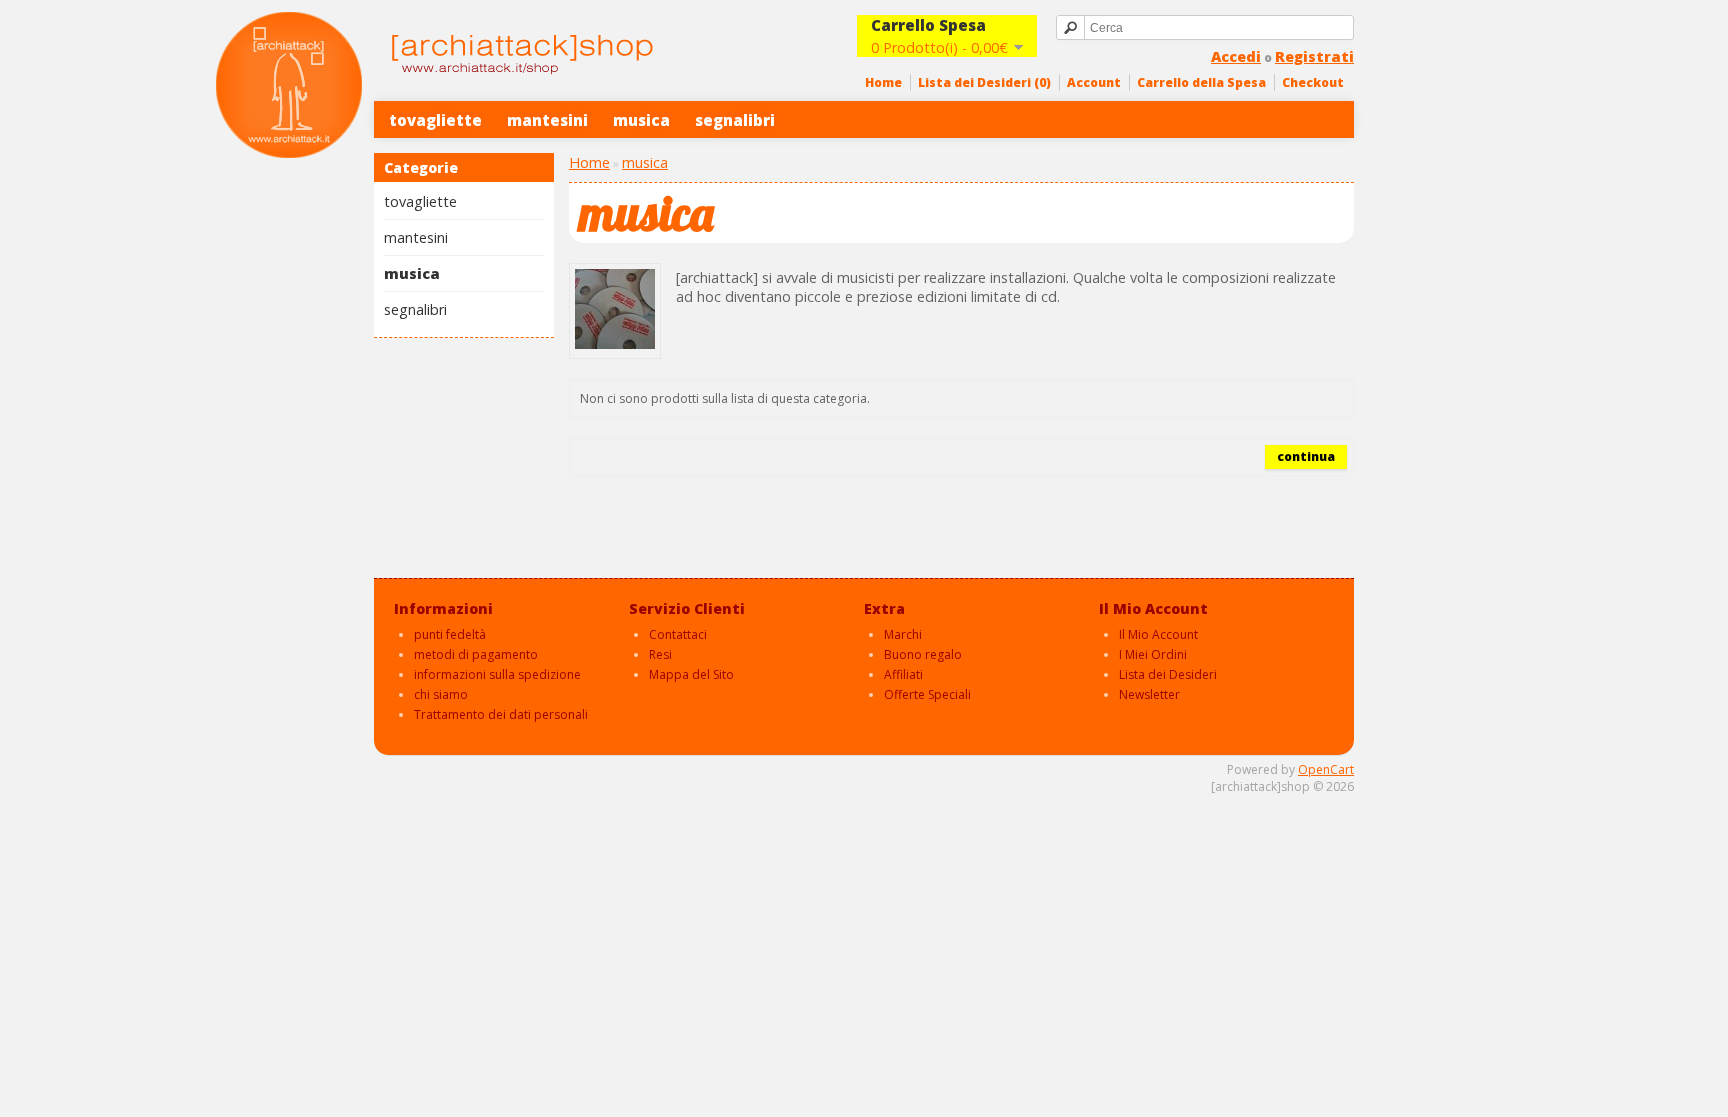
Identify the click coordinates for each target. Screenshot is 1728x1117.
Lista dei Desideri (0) (984, 82)
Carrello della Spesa (1201, 82)
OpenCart (1326, 769)
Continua (1306, 456)
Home (883, 82)
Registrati (1314, 56)
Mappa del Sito (691, 674)
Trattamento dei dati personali (501, 714)
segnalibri (735, 120)
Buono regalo (923, 654)
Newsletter (1149, 694)
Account (1094, 82)
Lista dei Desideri (1168, 674)
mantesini (547, 120)
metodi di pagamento (476, 654)
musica (641, 120)
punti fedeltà (450, 634)
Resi (660, 654)
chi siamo (441, 694)
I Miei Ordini (1153, 654)
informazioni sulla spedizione (497, 674)
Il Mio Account (1158, 634)
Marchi (903, 634)
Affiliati (903, 674)
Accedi (1236, 56)
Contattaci (678, 634)
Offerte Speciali (927, 694)
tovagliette (435, 120)
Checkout (1313, 82)
